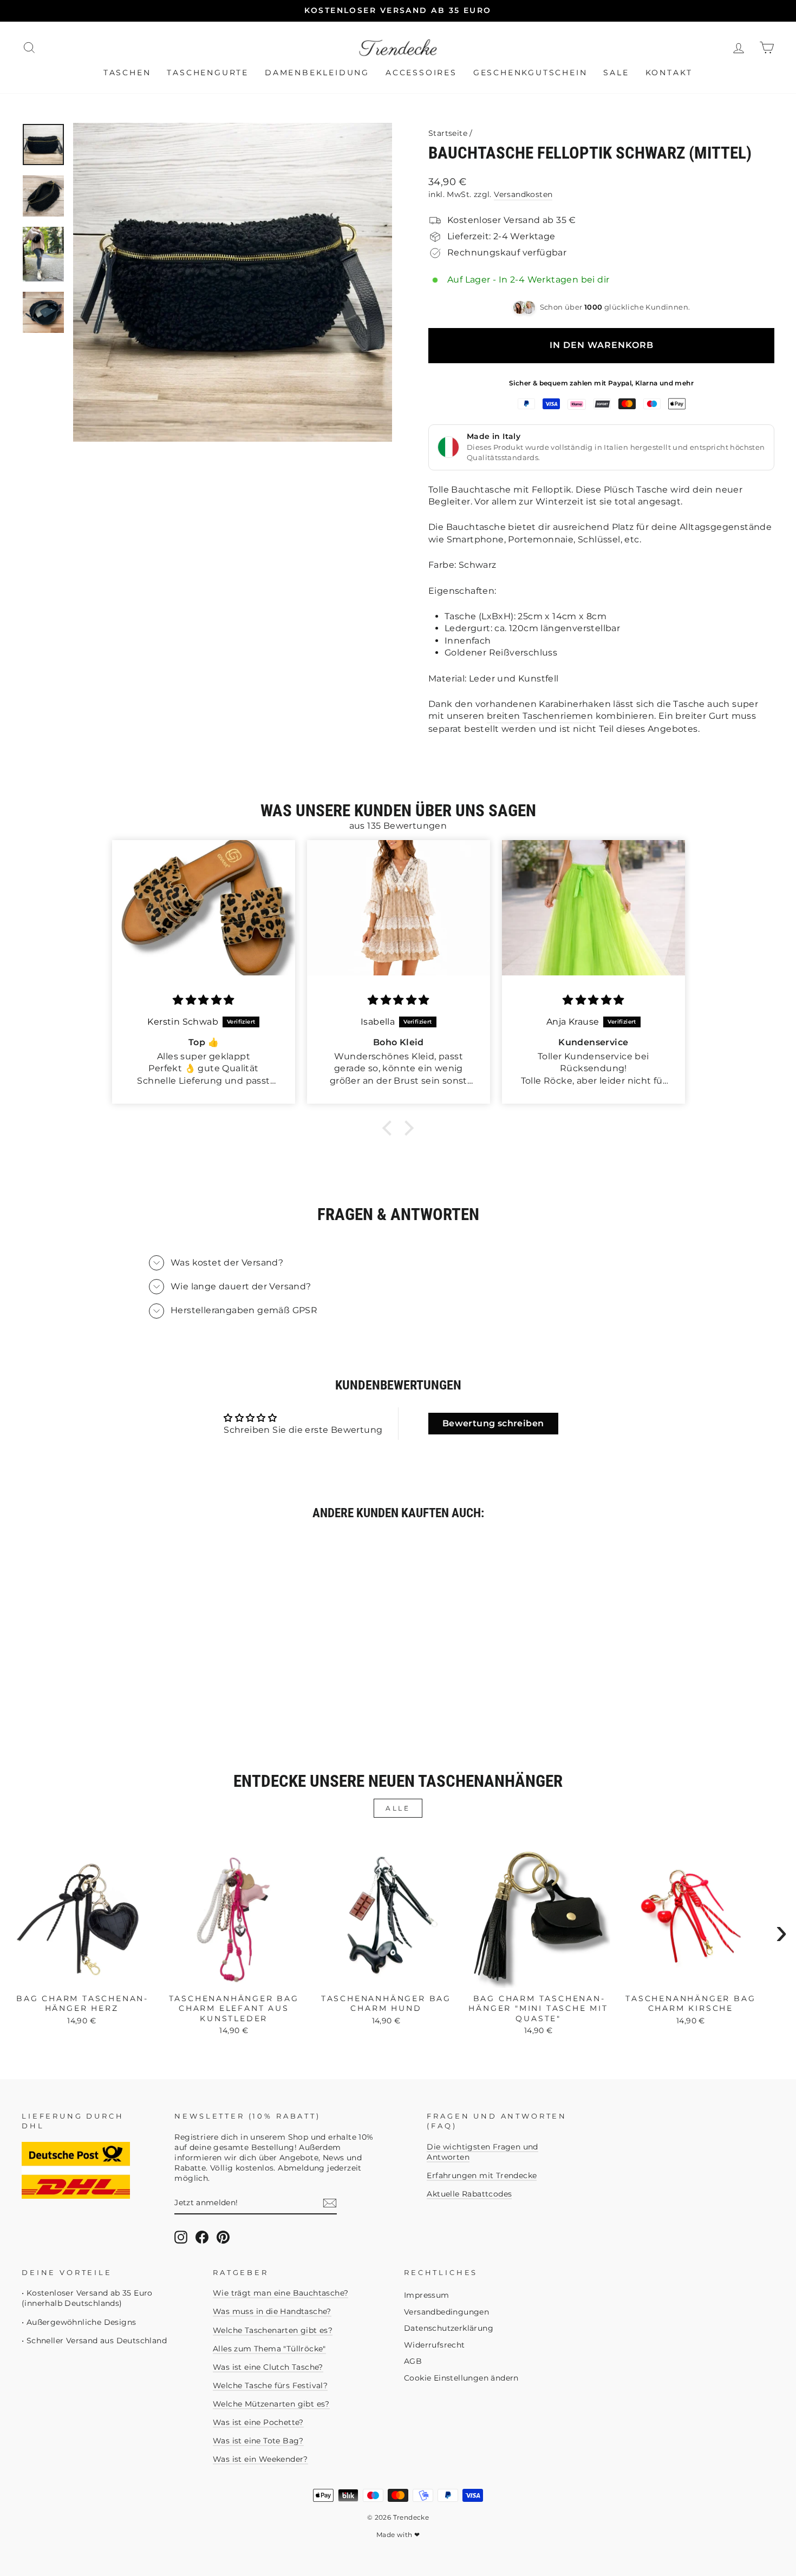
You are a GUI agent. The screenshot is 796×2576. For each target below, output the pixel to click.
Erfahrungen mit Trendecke (482, 2175)
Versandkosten (523, 194)
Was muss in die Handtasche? (272, 2311)
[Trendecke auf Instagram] (181, 2237)
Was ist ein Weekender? (260, 2459)
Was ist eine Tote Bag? (258, 2441)
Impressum (427, 2295)
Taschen (127, 73)
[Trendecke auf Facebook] (202, 2237)
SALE (616, 73)
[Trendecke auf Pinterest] (223, 2237)
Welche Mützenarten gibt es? (271, 2404)
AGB (413, 2361)
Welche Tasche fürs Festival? (270, 2385)
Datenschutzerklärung (449, 2328)
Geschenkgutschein (530, 73)
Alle (398, 1808)
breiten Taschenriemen (540, 716)
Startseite (448, 133)
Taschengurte (208, 73)
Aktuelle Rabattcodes (469, 2194)
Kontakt (669, 73)
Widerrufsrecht (435, 2345)
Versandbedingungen (446, 2312)
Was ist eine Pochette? (258, 2422)
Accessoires (421, 73)
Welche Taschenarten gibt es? (273, 2330)
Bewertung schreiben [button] (493, 1423)
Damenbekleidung (317, 73)
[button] (390, 1128)
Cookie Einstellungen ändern (461, 2378)
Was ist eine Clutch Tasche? (268, 2367)
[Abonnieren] (330, 2203)
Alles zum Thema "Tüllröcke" (269, 2349)
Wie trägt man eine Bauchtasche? (280, 2293)
